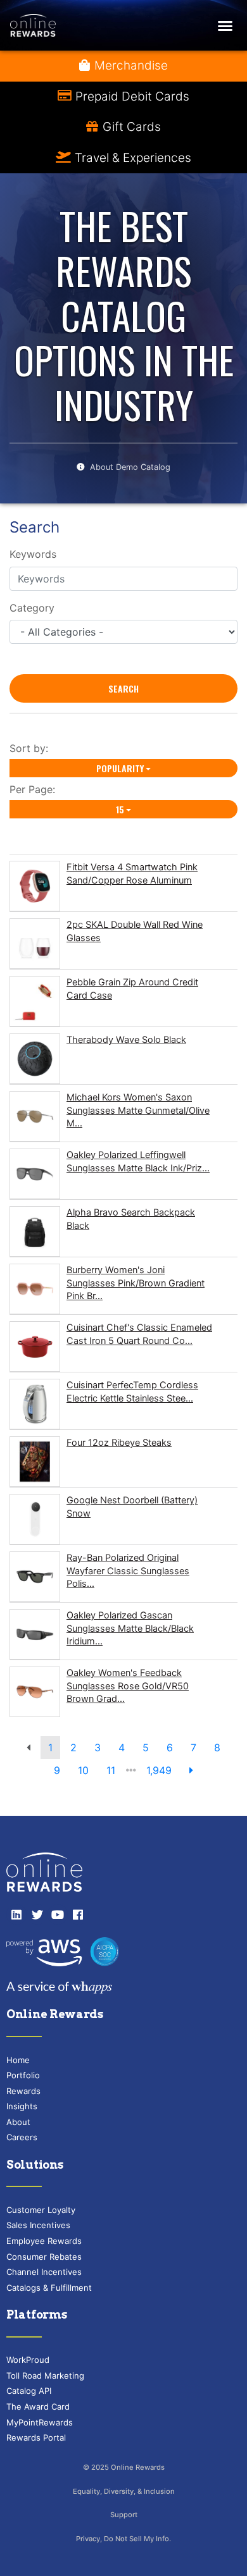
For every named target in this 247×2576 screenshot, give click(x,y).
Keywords (33, 554)
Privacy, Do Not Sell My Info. (123, 2539)
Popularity (120, 768)
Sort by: (32, 748)
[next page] (191, 1770)
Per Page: (35, 789)
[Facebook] (78, 1914)
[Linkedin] (16, 1914)
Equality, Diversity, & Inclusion (124, 2491)
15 (120, 809)
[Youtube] (58, 1914)
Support (124, 2515)
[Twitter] (37, 1914)
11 (111, 1770)
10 (83, 1770)
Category (32, 608)
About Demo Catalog (130, 467)
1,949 (159, 1770)
